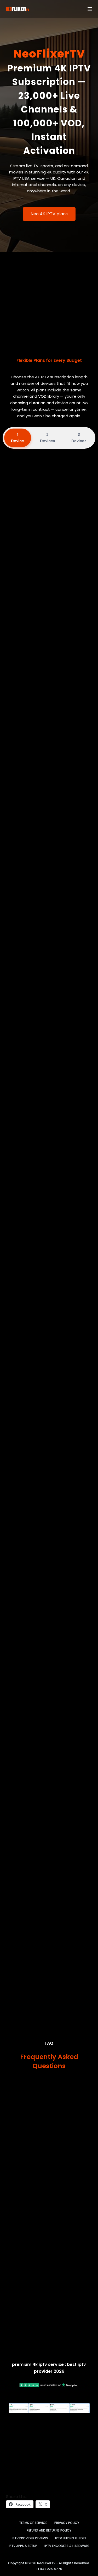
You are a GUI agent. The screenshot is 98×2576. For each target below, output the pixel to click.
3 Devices (79, 438)
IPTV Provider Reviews (30, 2538)
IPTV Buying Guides (71, 2538)
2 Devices (48, 438)
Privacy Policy (67, 2523)
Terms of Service (33, 2523)
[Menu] (90, 9)
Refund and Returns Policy (49, 2530)
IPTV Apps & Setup (23, 2546)
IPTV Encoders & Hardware (67, 2546)
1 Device (18, 438)
